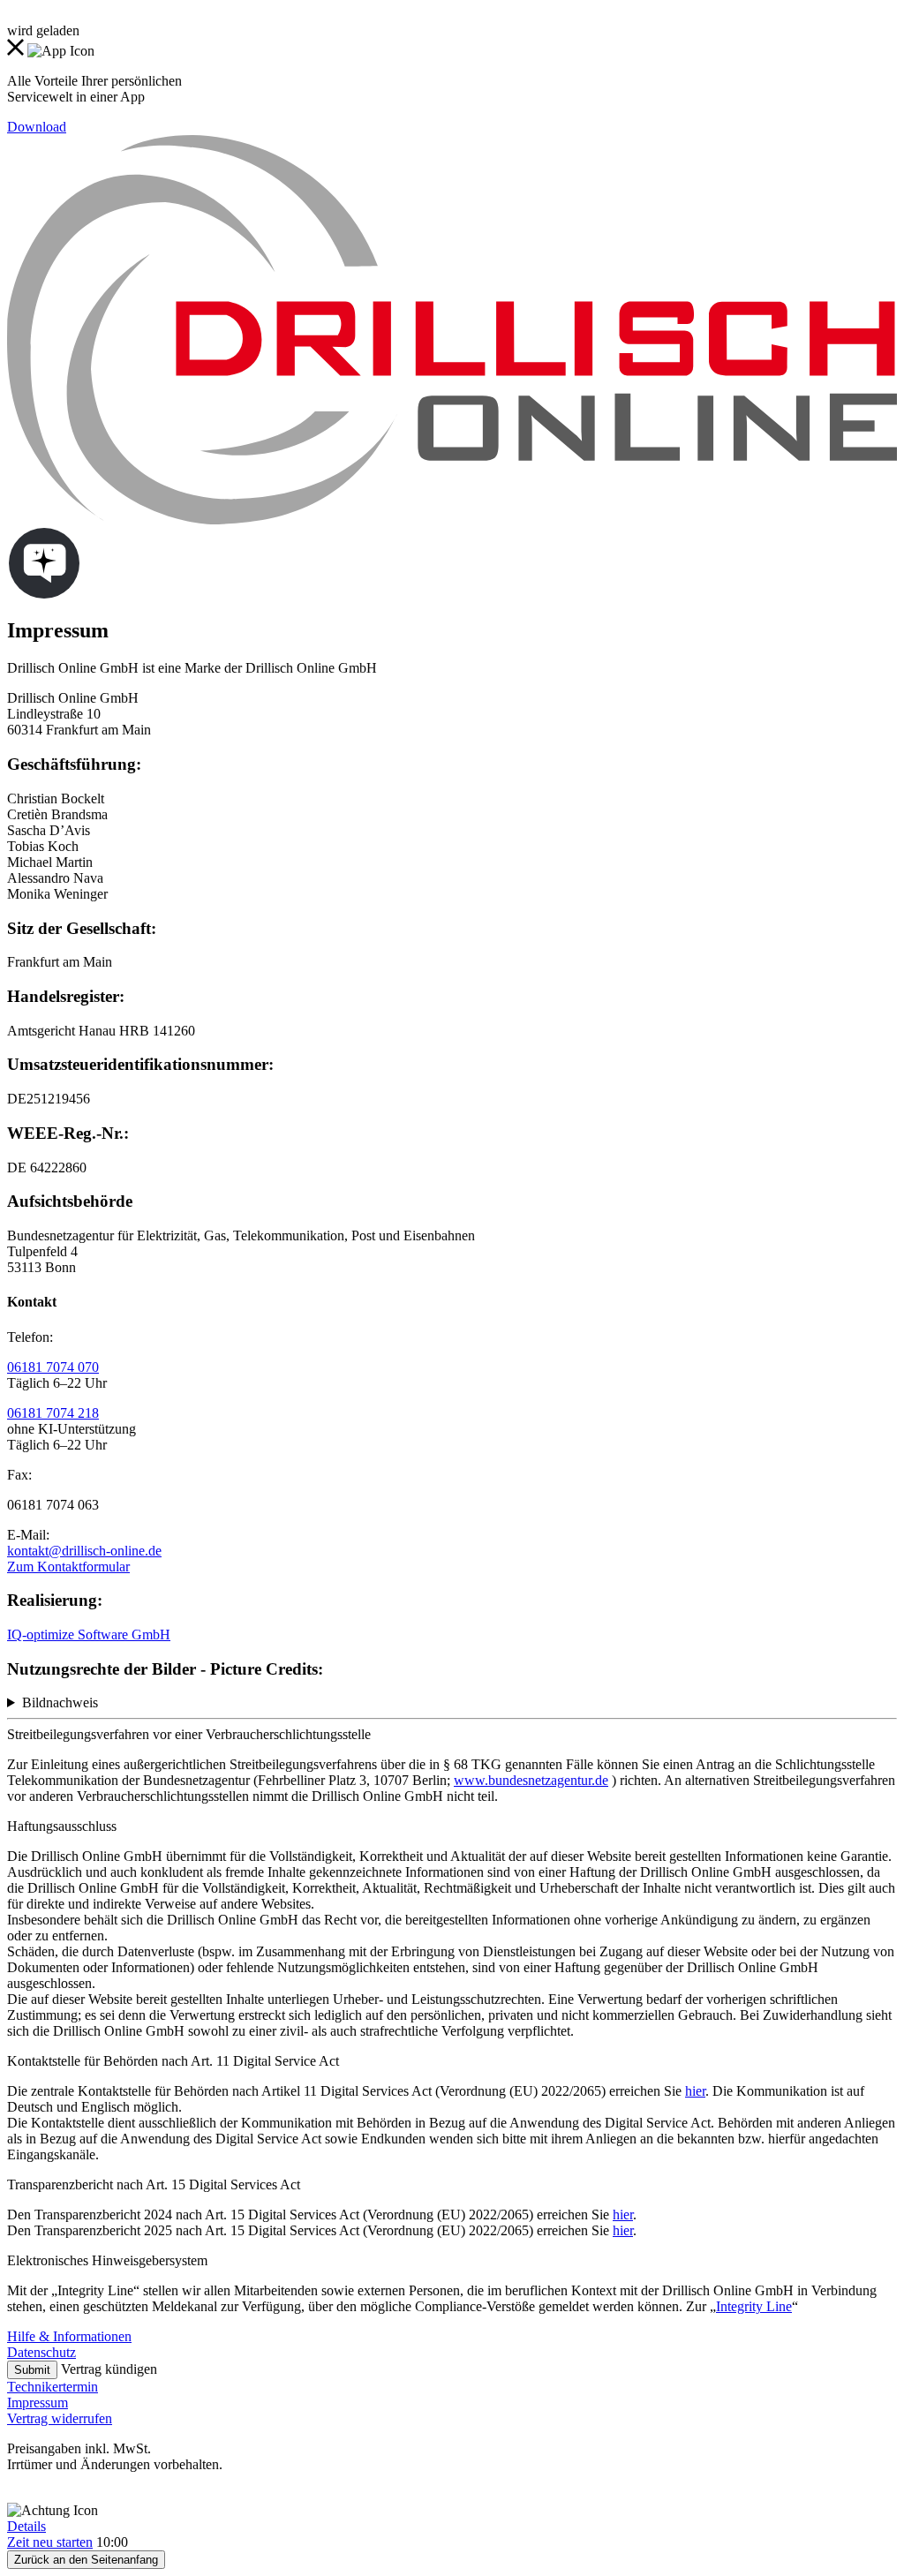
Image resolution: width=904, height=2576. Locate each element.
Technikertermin (53, 2387)
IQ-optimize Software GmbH (89, 1634)
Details (26, 2526)
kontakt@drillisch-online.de (84, 1551)
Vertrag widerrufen (60, 2418)
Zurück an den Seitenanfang (86, 2560)
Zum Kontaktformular (68, 1567)
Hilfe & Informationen (69, 2336)
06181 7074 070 (53, 1367)
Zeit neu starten (50, 2542)
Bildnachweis (60, 1702)
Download (37, 127)
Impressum (38, 2403)
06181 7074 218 (53, 1413)
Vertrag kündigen (109, 2369)
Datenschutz (41, 2352)
